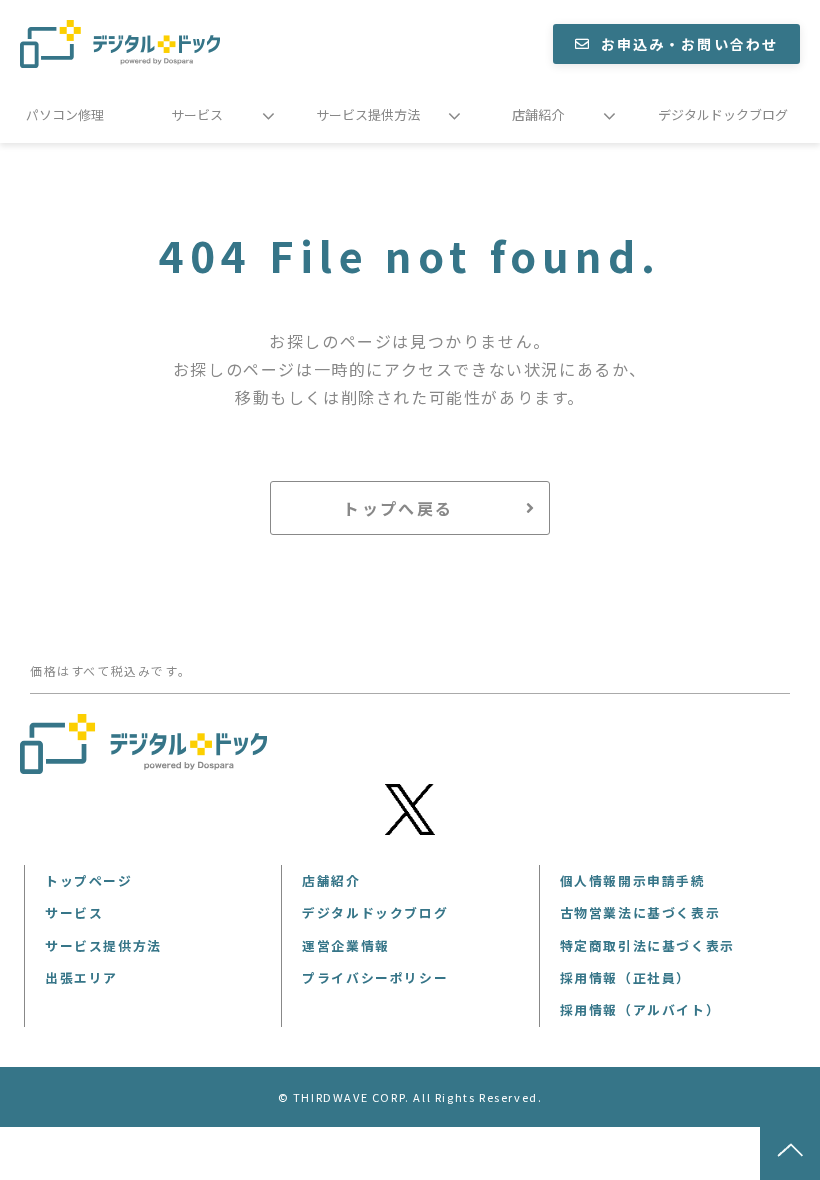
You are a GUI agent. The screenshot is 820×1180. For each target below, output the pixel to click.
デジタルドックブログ (723, 114)
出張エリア (81, 977)
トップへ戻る (398, 508)
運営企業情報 (346, 945)
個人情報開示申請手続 (633, 880)
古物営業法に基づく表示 (640, 912)
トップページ (89, 880)
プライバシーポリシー (375, 977)
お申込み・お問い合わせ (689, 44)
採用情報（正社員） (625, 977)
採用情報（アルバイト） (640, 1009)
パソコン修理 (65, 114)
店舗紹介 (538, 114)
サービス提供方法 (368, 114)
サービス (197, 114)
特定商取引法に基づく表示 (647, 945)
